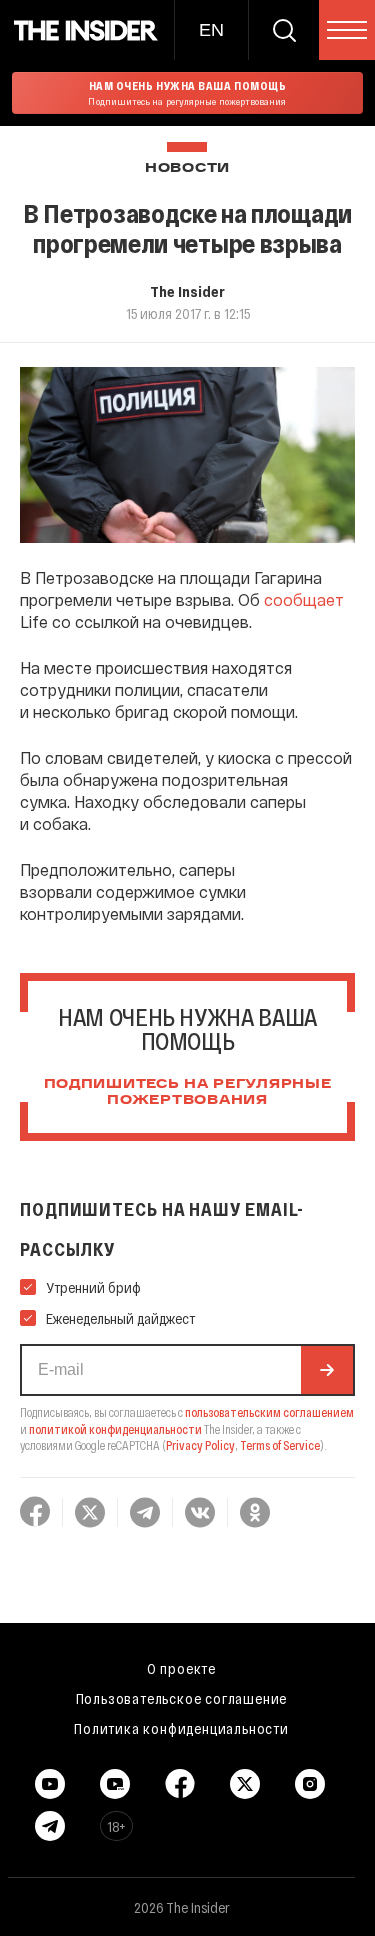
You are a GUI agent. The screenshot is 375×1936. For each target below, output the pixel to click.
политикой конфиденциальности (115, 1429)
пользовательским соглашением (269, 1412)
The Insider (187, 291)
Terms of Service (280, 1445)
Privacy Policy (200, 1445)
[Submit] (327, 1370)
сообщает (304, 599)
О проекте (181, 1668)
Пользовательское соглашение (182, 1698)
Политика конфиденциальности (181, 1728)
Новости (187, 168)
